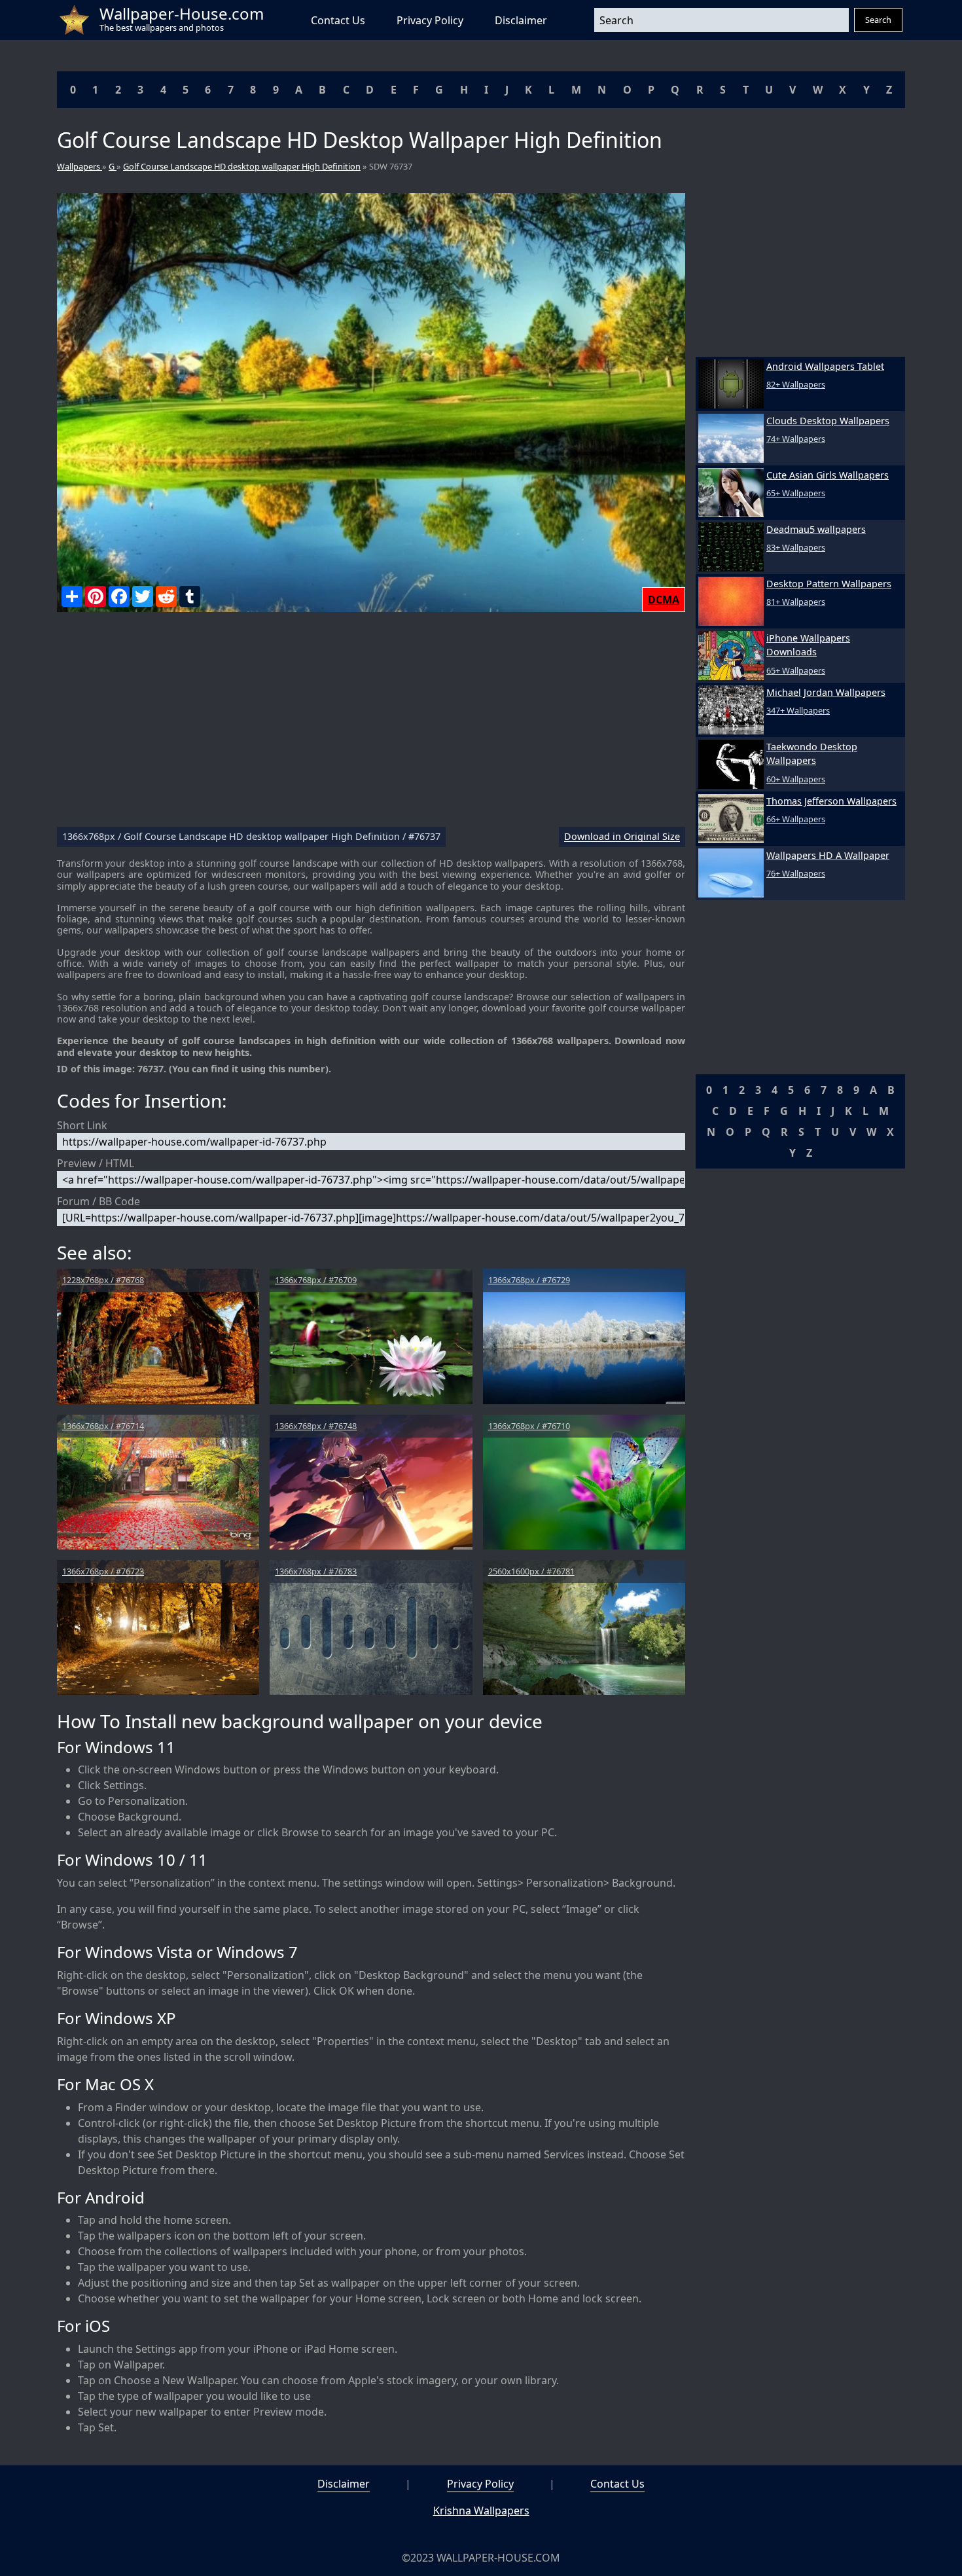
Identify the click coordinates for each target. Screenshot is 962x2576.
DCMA (664, 600)
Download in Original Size (622, 837)
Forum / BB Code (98, 1201)
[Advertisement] (371, 725)
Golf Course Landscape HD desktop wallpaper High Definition (242, 166)
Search (878, 20)
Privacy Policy (430, 20)
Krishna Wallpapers (481, 2511)
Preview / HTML (96, 1163)
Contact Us (338, 20)
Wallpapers (80, 166)
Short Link (82, 1125)
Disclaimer (521, 20)
